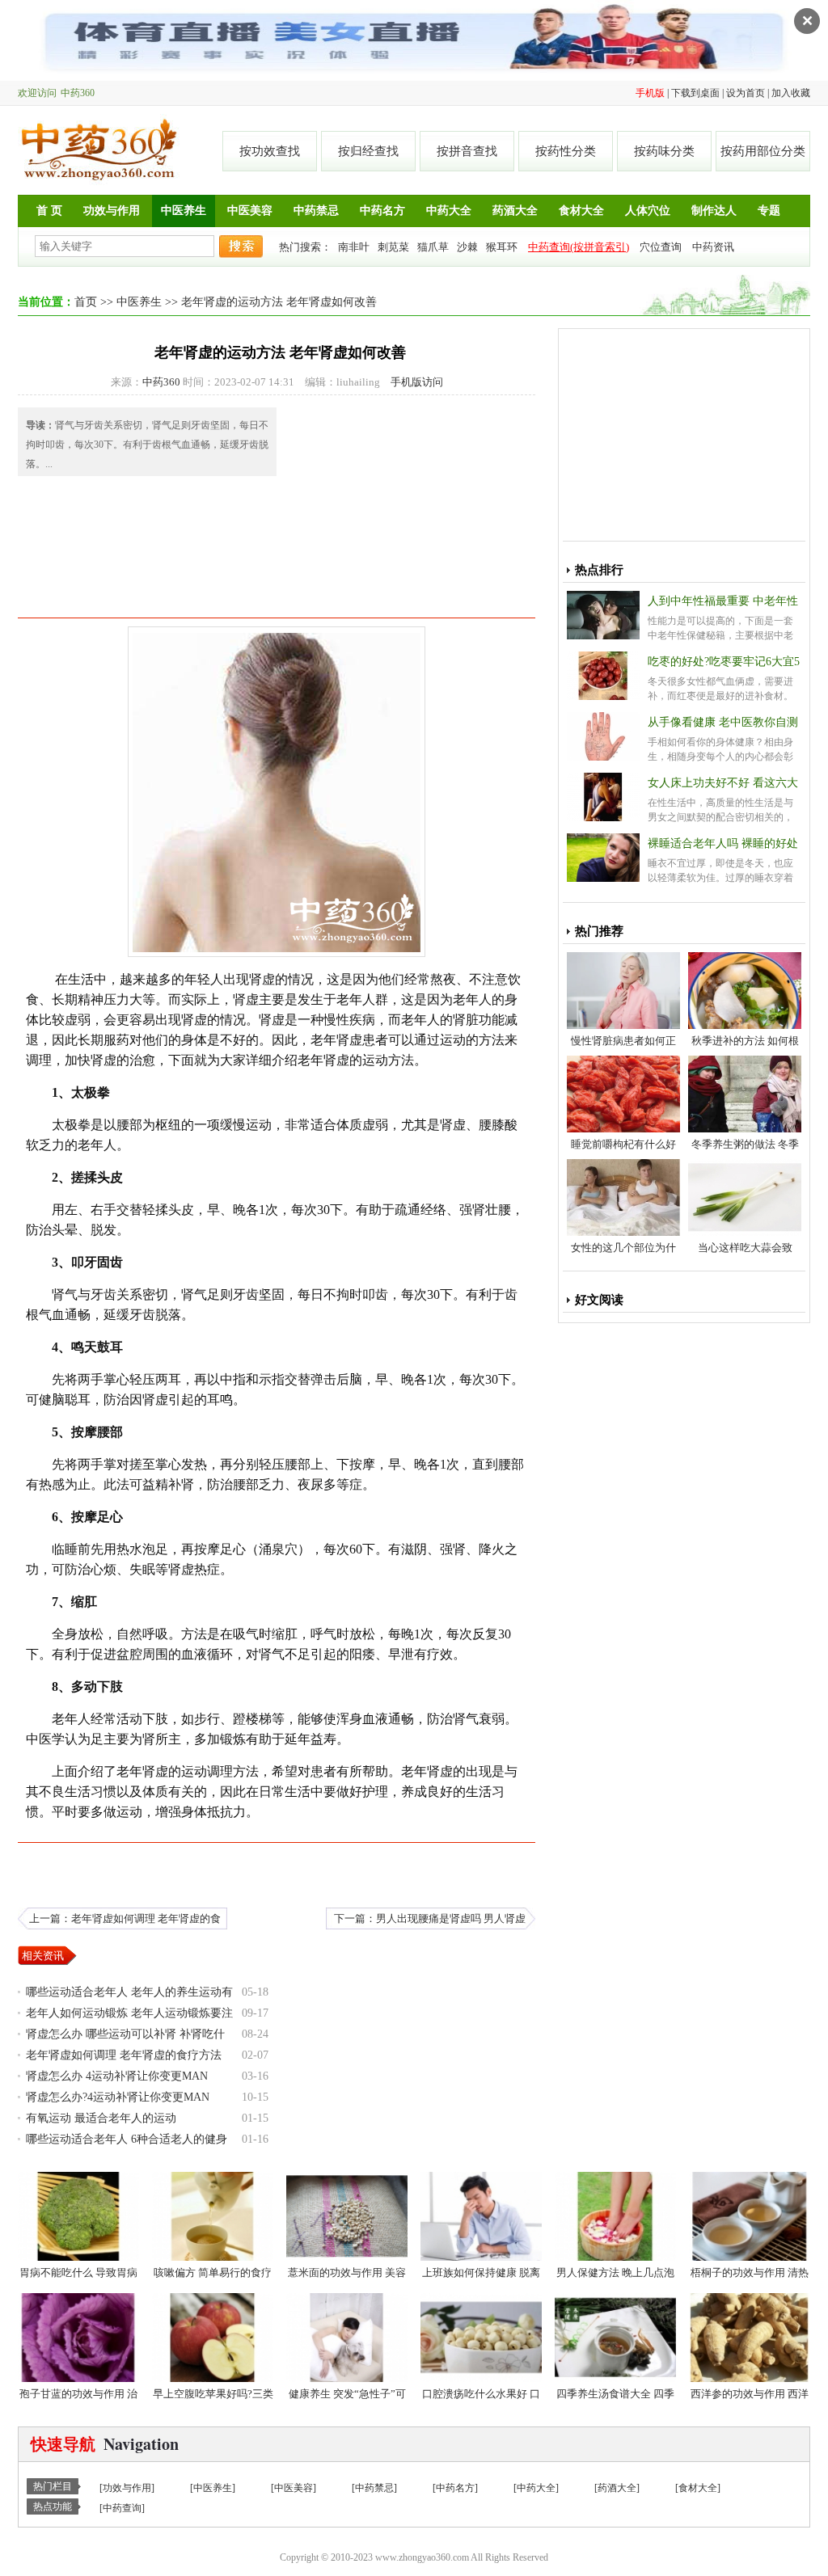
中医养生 (184, 211)
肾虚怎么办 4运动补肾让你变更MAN (117, 2076)
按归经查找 (368, 151)
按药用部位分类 (763, 151)
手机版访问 (417, 382)
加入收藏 (791, 93)
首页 (86, 302)
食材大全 (581, 211)
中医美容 (250, 211)
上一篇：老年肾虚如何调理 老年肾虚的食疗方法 (125, 1921)
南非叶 (354, 247)
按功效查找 (270, 151)
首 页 (49, 211)
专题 (769, 211)
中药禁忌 (316, 211)
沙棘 (467, 247)
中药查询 (122, 2508)
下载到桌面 (695, 93)
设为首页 (746, 93)
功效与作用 (112, 211)
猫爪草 (433, 247)
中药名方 (382, 211)
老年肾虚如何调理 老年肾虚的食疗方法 (124, 2055)
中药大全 (449, 211)
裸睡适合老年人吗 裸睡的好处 (723, 843)
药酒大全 (515, 211)
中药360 (99, 150)
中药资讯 (713, 247)
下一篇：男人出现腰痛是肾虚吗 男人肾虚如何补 (430, 1921)
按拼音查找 (467, 151)
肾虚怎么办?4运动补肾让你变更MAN (118, 2097)
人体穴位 (648, 211)
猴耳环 (502, 247)
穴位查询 (661, 247)
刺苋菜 (393, 247)
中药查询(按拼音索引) (579, 247)
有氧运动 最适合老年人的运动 (101, 2118)
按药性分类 (566, 151)
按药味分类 (664, 151)
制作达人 (714, 211)
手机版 (650, 93)
